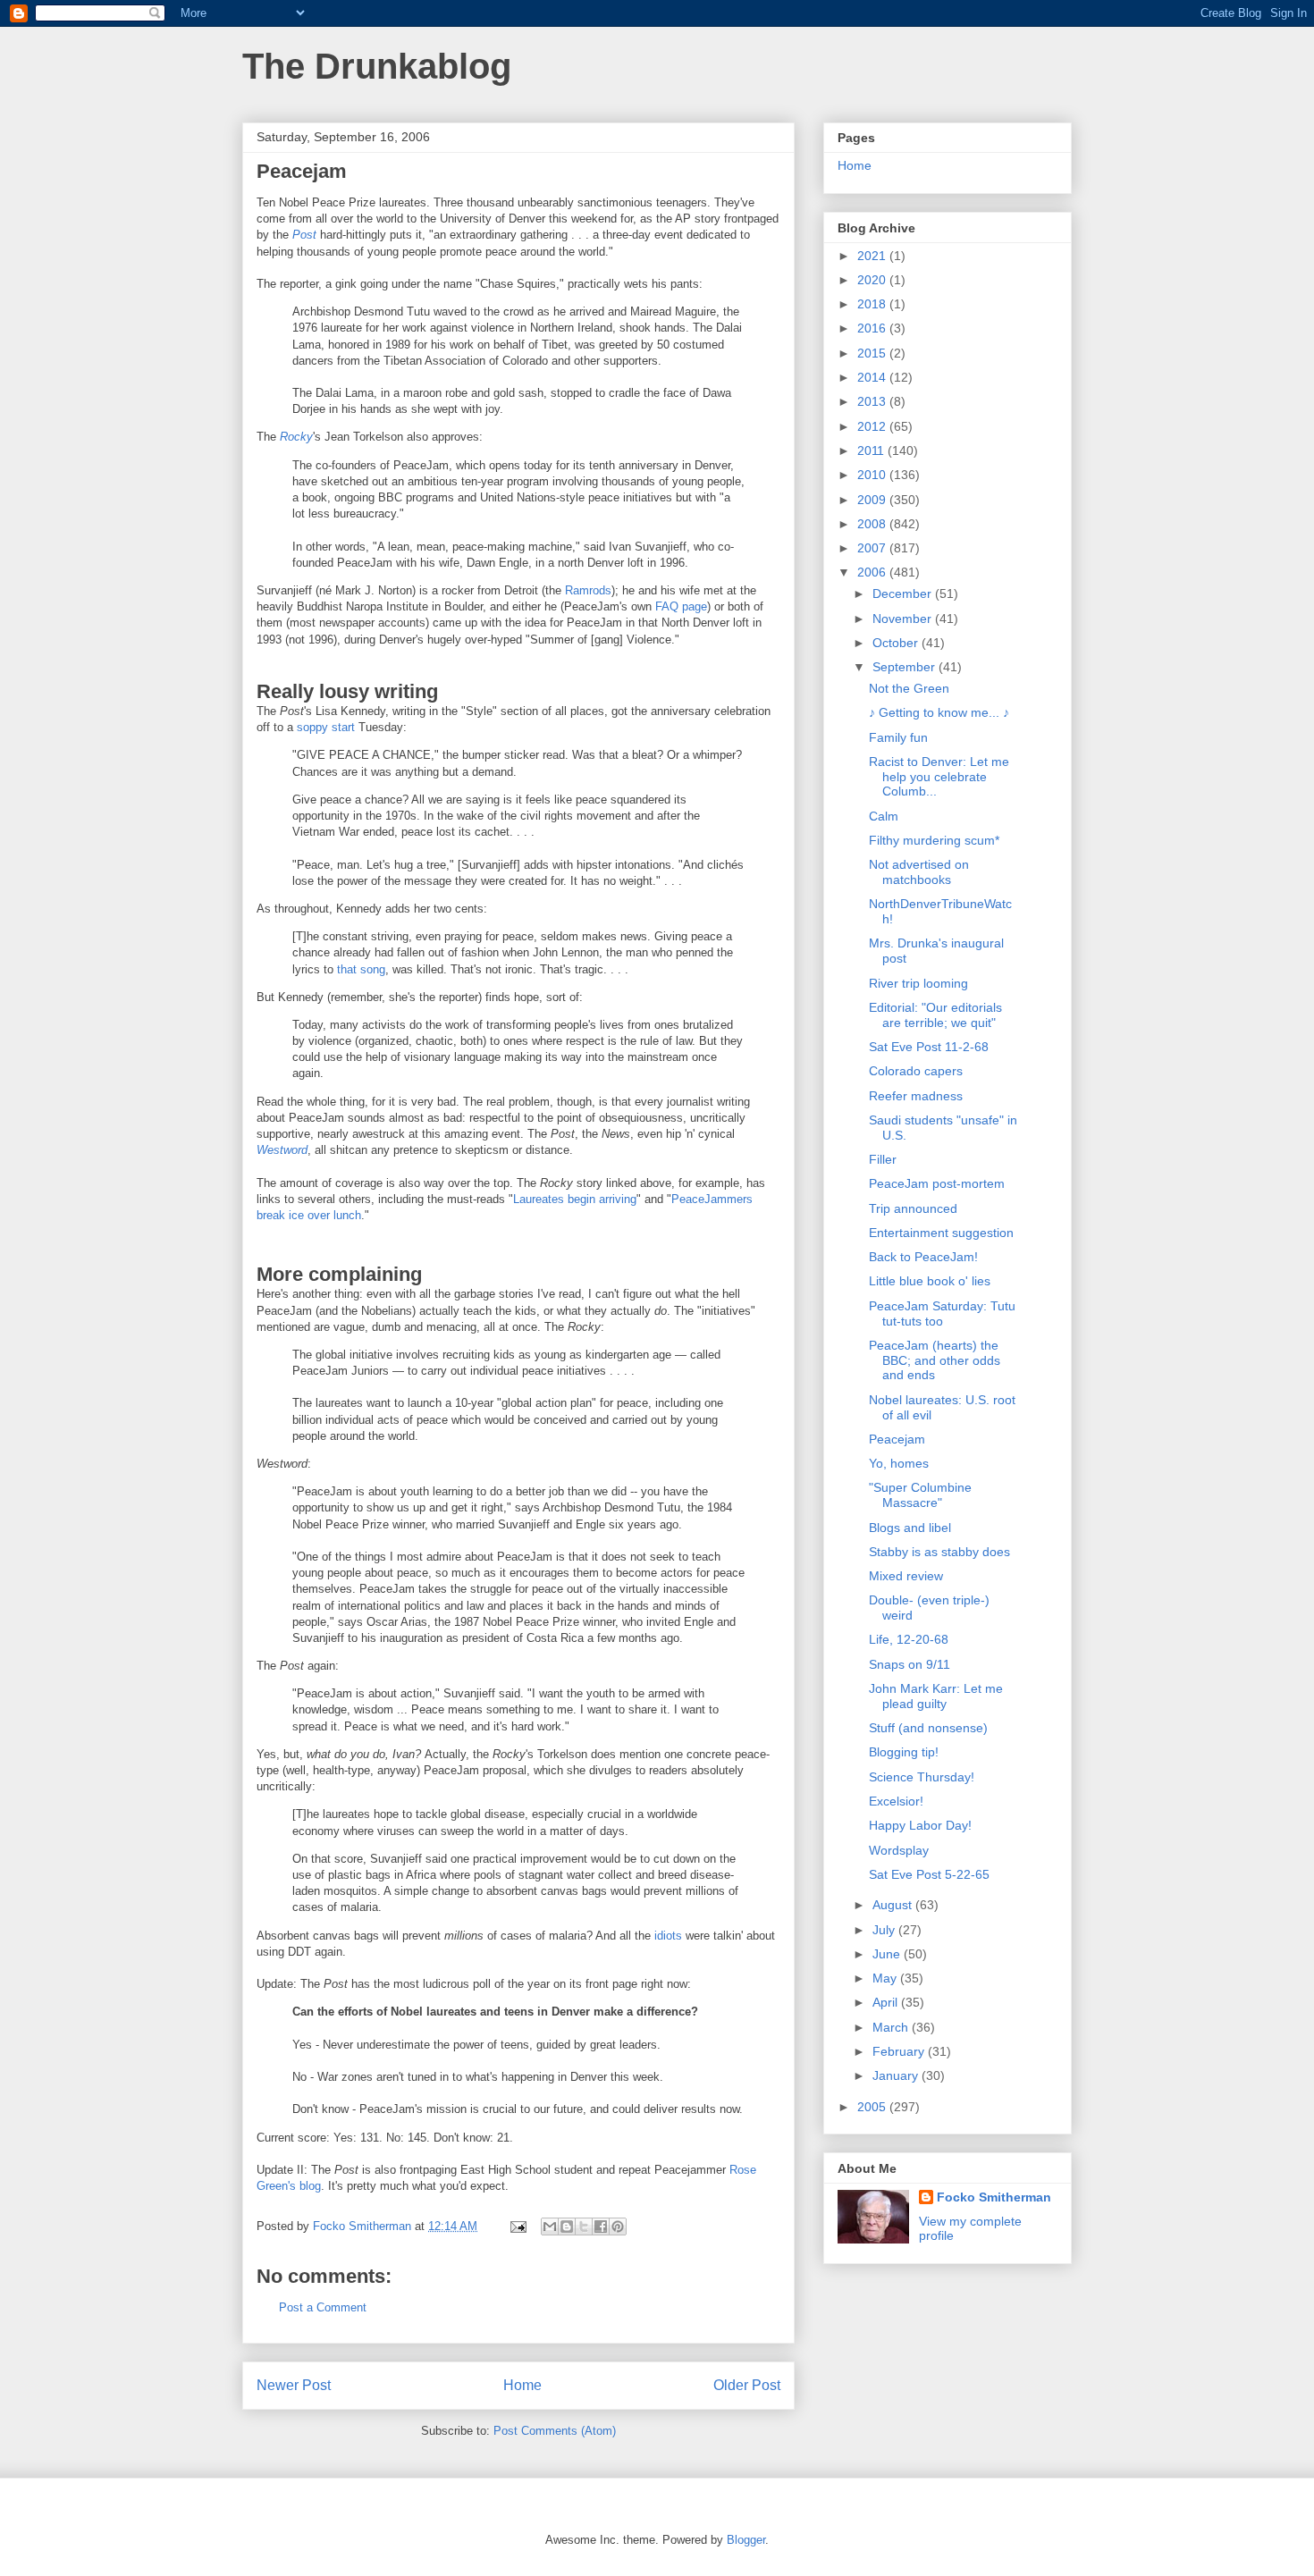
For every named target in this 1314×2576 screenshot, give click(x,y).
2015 (873, 353)
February (900, 2051)
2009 (873, 500)
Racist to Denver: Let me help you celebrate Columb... (939, 777)
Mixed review (906, 1576)
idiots (668, 1936)
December (904, 593)
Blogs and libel (910, 1528)
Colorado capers (916, 1071)
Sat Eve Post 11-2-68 (929, 1047)
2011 (872, 450)
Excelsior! (896, 1801)
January (897, 2075)
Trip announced (913, 1208)
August (894, 1905)
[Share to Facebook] (601, 2227)
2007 (873, 548)
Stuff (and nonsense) (928, 1728)
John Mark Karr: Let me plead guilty (936, 1696)
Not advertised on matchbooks (919, 872)
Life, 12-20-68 (909, 1639)
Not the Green (909, 688)
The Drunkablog (377, 66)
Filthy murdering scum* (934, 840)
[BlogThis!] (567, 2227)
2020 (873, 280)
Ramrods (588, 590)
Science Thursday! (922, 1777)
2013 (873, 401)
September (905, 667)
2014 (873, 377)
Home (522, 2385)
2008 (873, 524)
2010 (873, 475)
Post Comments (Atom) (555, 2431)
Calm (884, 816)
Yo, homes (899, 1463)
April (887, 2002)
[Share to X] (584, 2227)
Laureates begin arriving (575, 1199)
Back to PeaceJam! (923, 1257)
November (904, 619)
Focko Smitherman (994, 2197)
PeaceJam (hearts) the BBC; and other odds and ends (935, 1360)
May (886, 1978)
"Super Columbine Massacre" (920, 1495)
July (885, 1930)
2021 (873, 256)
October (897, 643)
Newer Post (294, 2385)
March (892, 2027)
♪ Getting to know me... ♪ (939, 712)
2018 (873, 304)
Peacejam (897, 1439)
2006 (873, 572)
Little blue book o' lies (930, 1281)
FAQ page (681, 606)
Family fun (898, 737)
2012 (873, 426)
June (888, 1954)
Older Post (747, 2385)
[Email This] (550, 2227)
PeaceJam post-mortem (937, 1183)
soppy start (326, 727)
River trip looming (918, 983)
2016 (873, 328)
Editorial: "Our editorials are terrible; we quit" (935, 1015)
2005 (873, 2107)
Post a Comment (323, 2307)
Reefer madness (916, 1096)
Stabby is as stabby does (939, 1552)
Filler (883, 1159)
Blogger (746, 2540)
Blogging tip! (904, 1752)
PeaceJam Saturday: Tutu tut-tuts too (942, 1313)
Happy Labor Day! (920, 1825)
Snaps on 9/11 (910, 1664)
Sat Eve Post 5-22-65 (929, 1874)
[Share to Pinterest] (618, 2227)
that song (361, 969)
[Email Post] (517, 2226)
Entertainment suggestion (941, 1233)
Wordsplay (899, 1850)
